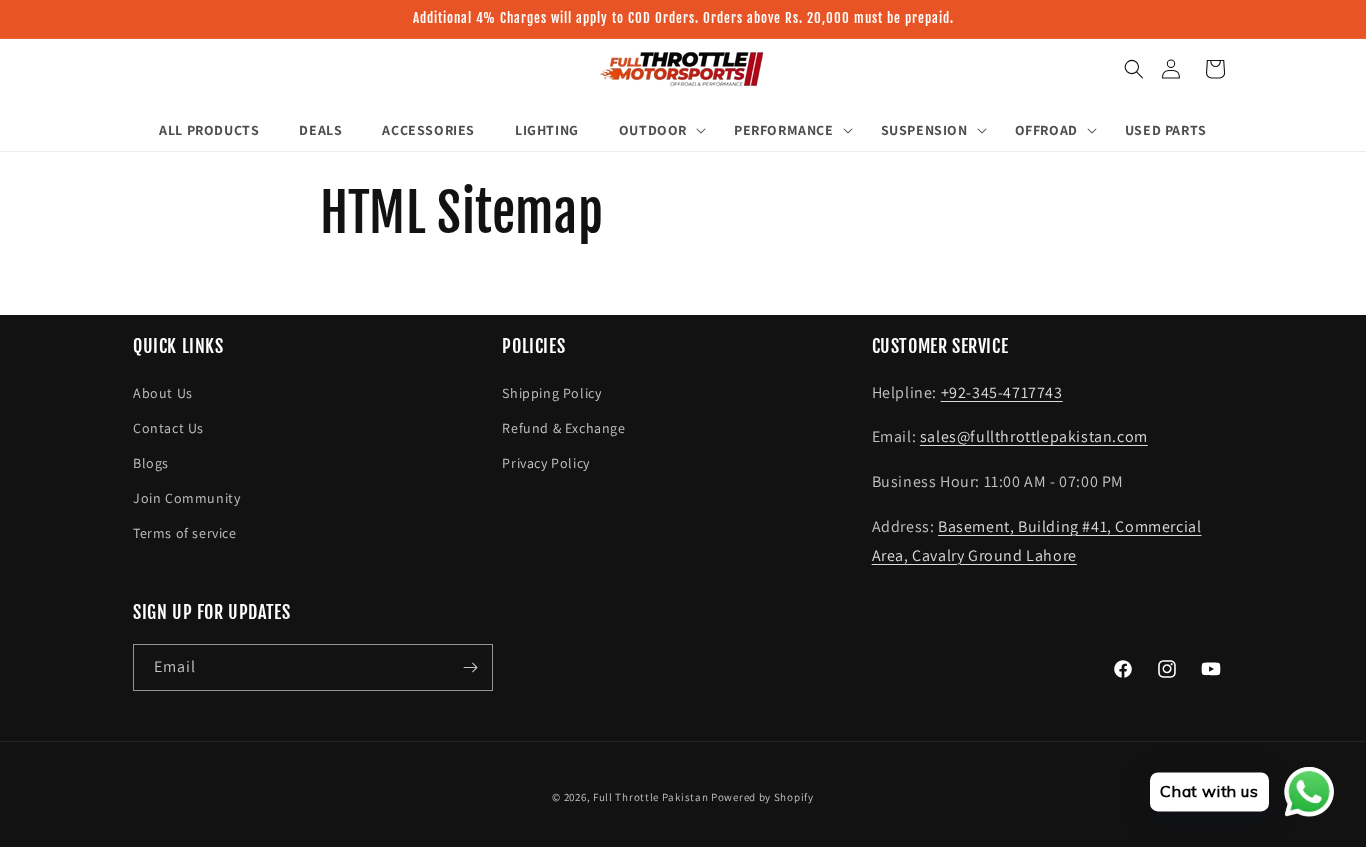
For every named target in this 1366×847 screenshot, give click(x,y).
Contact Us (168, 428)
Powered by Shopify (762, 797)
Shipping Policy (551, 393)
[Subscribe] (470, 667)
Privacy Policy (545, 463)
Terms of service (185, 533)
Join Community (186, 498)
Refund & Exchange (563, 428)
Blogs (151, 463)
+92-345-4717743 (1002, 392)
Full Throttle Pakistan (650, 797)
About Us (163, 393)
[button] (1134, 69)
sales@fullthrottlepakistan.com (1034, 436)
